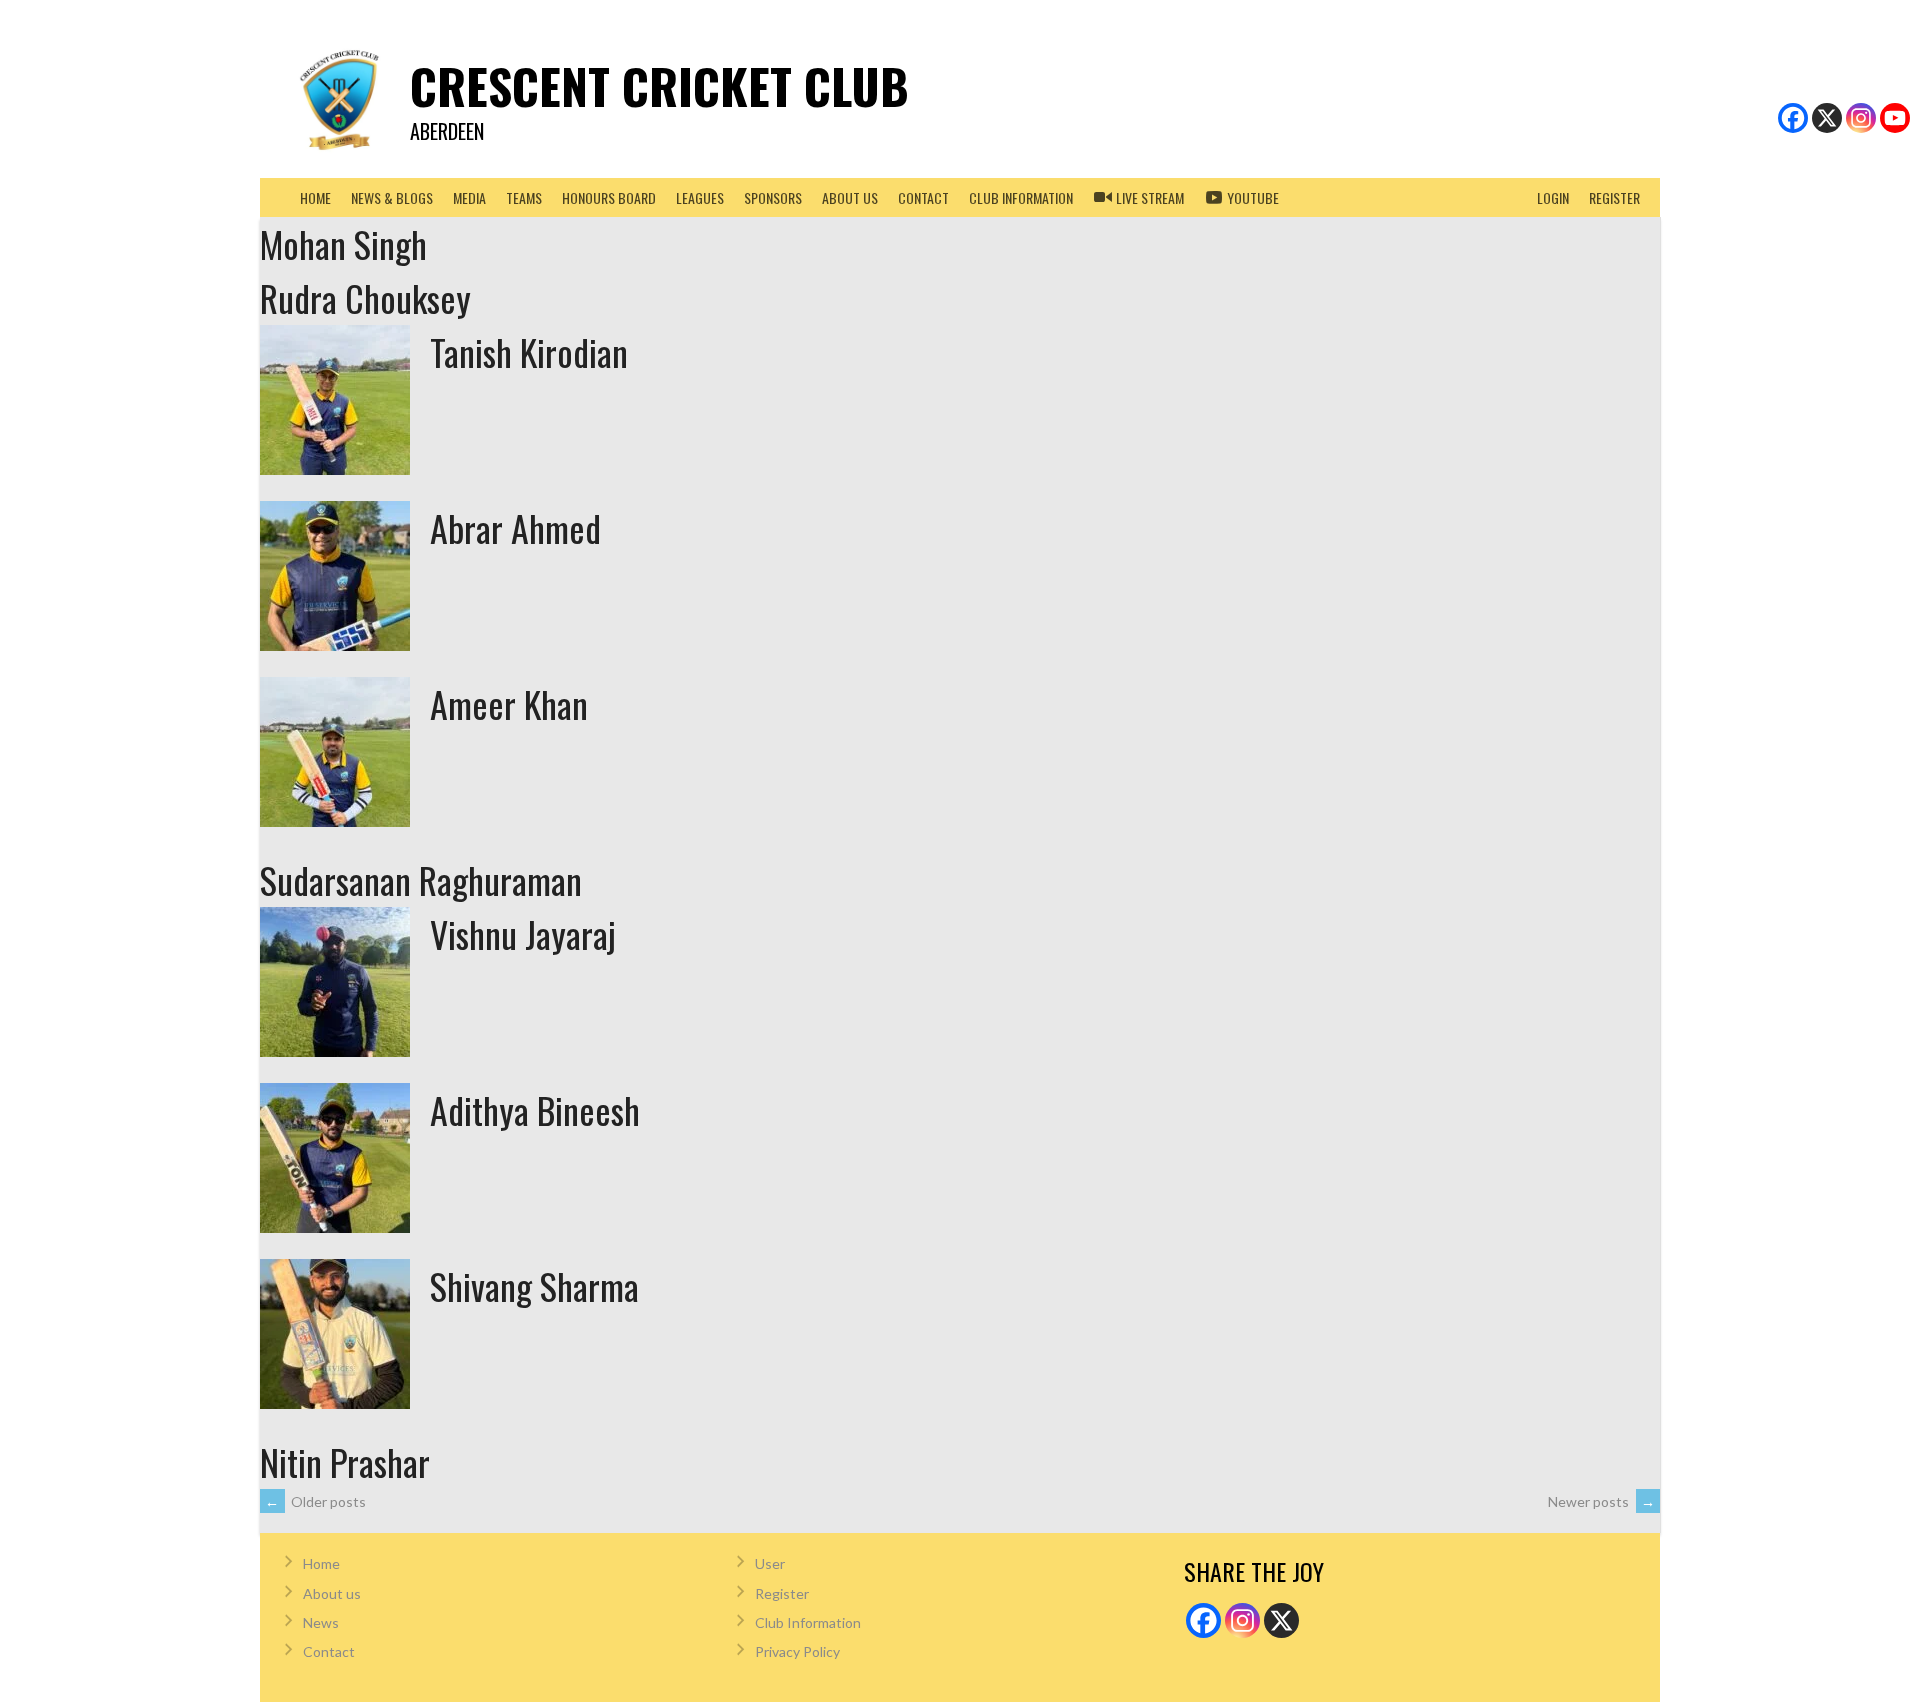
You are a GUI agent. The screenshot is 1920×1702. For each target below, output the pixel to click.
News (321, 1622)
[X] (1827, 118)
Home (315, 197)
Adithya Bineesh (535, 1109)
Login (1553, 197)
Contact (923, 197)
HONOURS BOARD (609, 197)
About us (850, 197)
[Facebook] (1793, 118)
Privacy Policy (797, 1651)
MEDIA (469, 197)
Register (1614, 197)
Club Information (808, 1622)
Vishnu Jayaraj (523, 933)
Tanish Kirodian (529, 351)
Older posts (315, 1501)
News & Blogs (392, 197)
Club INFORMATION (1021, 197)
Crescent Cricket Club (659, 85)
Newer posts (1601, 1501)
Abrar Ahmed (515, 527)
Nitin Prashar (345, 1461)
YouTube (1251, 197)
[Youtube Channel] (1895, 118)
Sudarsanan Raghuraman (421, 879)
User (770, 1563)
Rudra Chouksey (365, 297)
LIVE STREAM (1148, 197)
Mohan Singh (343, 243)
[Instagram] (1861, 118)
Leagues (700, 197)
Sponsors (773, 197)
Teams (524, 197)
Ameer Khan (509, 703)
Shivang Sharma (534, 1285)
